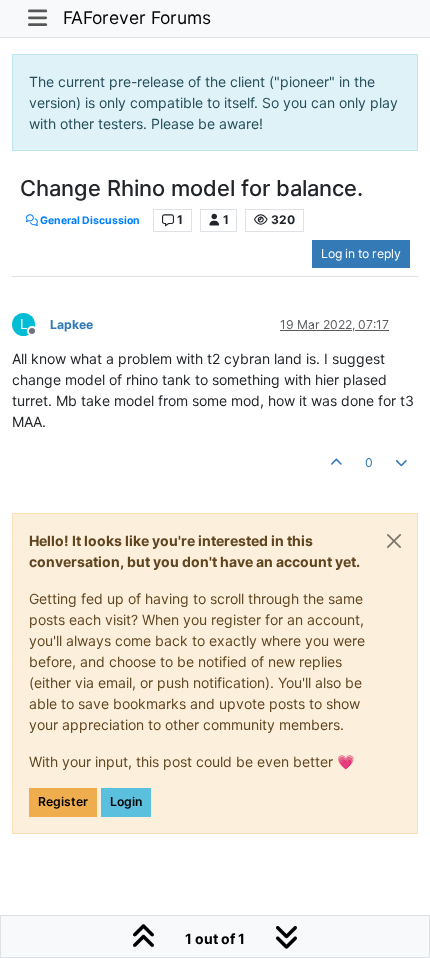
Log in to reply (361, 253)
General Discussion (89, 220)
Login (126, 801)
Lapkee (71, 324)
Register (63, 801)
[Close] (394, 541)
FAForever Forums (137, 17)
